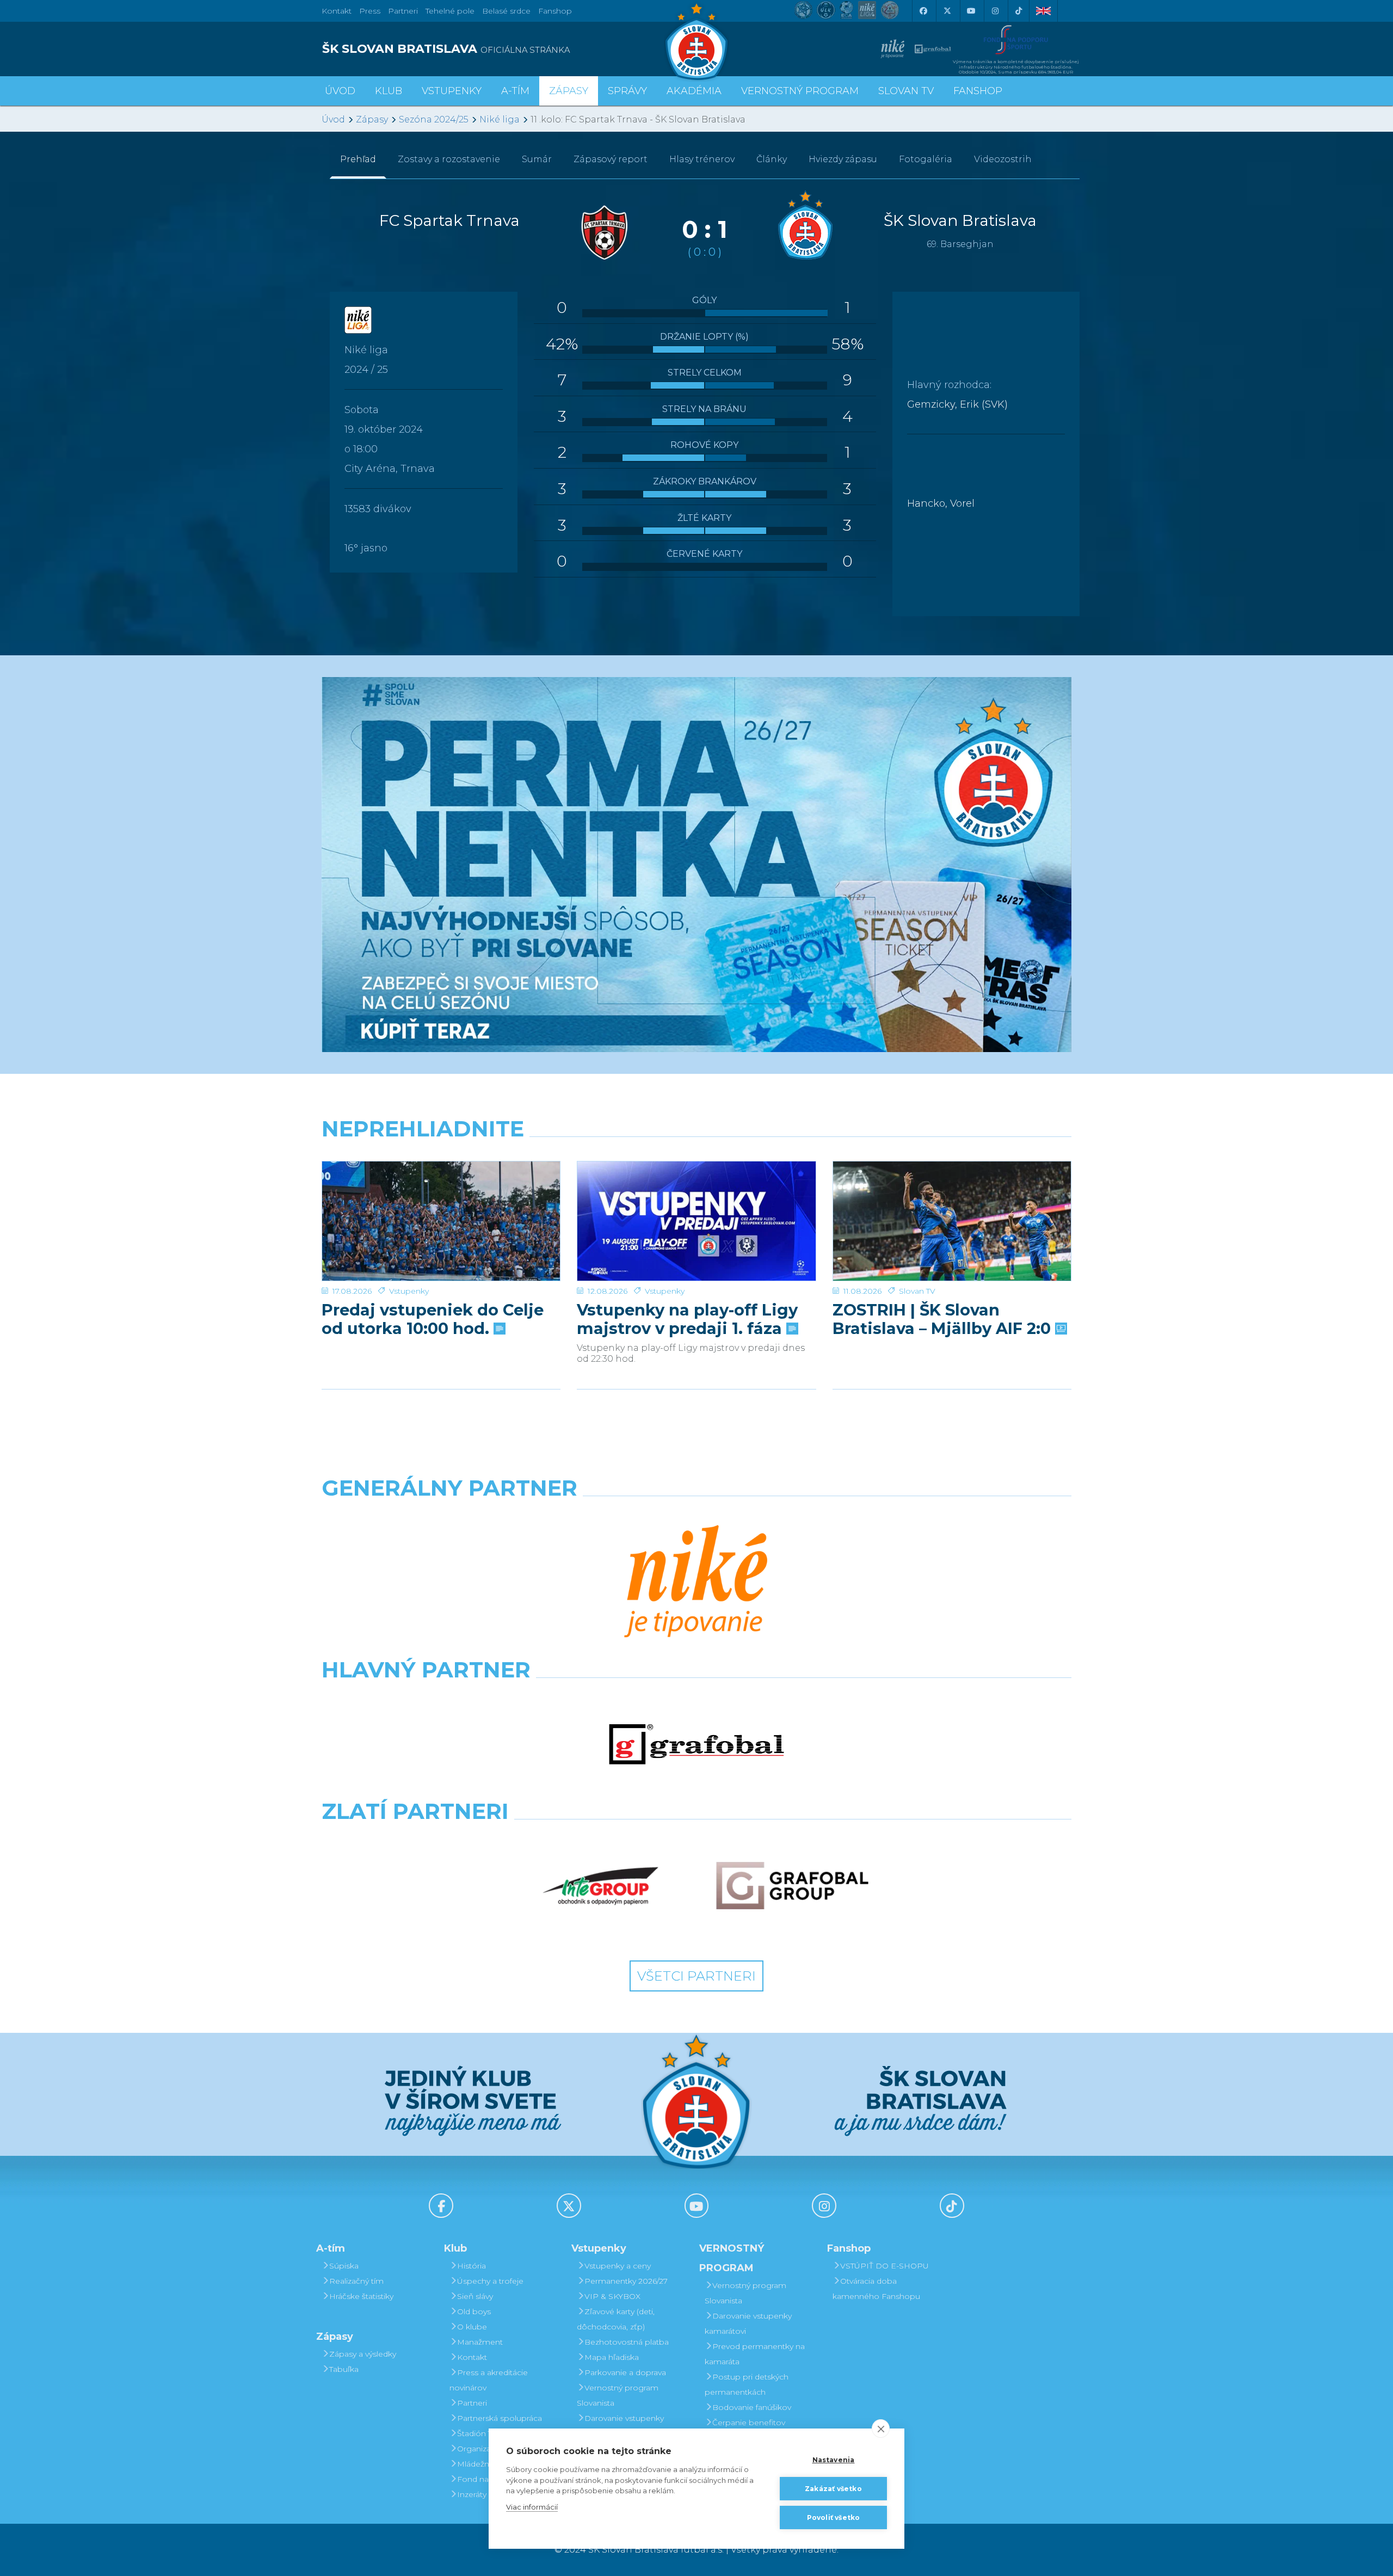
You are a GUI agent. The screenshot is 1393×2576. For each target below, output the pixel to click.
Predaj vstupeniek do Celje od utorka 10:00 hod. (433, 1319)
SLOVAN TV (906, 91)
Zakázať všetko (833, 2489)
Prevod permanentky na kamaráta (755, 2354)
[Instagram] (995, 11)
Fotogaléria (926, 159)
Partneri (472, 2403)
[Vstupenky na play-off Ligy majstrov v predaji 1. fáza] (696, 1221)
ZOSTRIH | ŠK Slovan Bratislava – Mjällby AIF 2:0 (944, 1319)
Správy (627, 91)
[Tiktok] (1019, 11)
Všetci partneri (696, 1976)
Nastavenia (834, 2460)
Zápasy (372, 119)
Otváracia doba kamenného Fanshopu (876, 2289)
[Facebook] (923, 11)
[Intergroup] (601, 1886)
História (471, 2266)
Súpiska (344, 2266)
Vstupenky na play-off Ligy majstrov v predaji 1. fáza (687, 1319)
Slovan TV (917, 1291)
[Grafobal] (696, 1744)
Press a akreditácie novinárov (489, 2380)
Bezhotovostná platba (627, 2342)
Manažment (480, 2342)
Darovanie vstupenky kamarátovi (620, 2426)
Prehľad (358, 159)
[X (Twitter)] (947, 11)
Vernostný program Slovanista (618, 2395)
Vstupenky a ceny (618, 2266)
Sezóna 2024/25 (434, 119)
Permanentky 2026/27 (626, 2281)
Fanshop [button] (978, 91)
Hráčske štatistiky (361, 2296)
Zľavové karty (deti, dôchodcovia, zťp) (616, 2319)
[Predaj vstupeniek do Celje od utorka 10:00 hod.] (441, 1221)
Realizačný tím (356, 2281)
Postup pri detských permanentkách (747, 2384)
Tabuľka (344, 2369)
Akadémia (694, 91)
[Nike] (696, 1583)
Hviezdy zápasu (843, 159)
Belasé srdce (506, 11)
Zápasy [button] (569, 91)
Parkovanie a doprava (625, 2372)
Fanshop (555, 11)
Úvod (340, 91)
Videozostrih (1003, 159)
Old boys (474, 2311)
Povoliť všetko (834, 2517)
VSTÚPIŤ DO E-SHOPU (885, 2266)
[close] (881, 2429)
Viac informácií (532, 2507)
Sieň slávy (475, 2296)
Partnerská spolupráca (500, 2418)
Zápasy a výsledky (363, 2354)
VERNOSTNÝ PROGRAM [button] (800, 91)
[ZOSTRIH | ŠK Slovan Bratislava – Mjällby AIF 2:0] (952, 1221)
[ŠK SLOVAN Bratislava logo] (696, 41)
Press (370, 11)
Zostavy (449, 159)
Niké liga (500, 119)
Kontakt (472, 2357)
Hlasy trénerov (702, 159)
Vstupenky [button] (452, 91)
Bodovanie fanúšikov (752, 2407)
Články (772, 159)
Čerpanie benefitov (749, 2423)
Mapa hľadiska (612, 2357)
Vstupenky (409, 1291)
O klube (472, 2327)
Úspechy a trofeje (490, 2281)
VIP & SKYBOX (612, 2296)
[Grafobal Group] (792, 1886)
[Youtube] (971, 11)
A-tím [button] (515, 91)
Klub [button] (389, 91)
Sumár (537, 159)
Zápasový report (611, 159)
